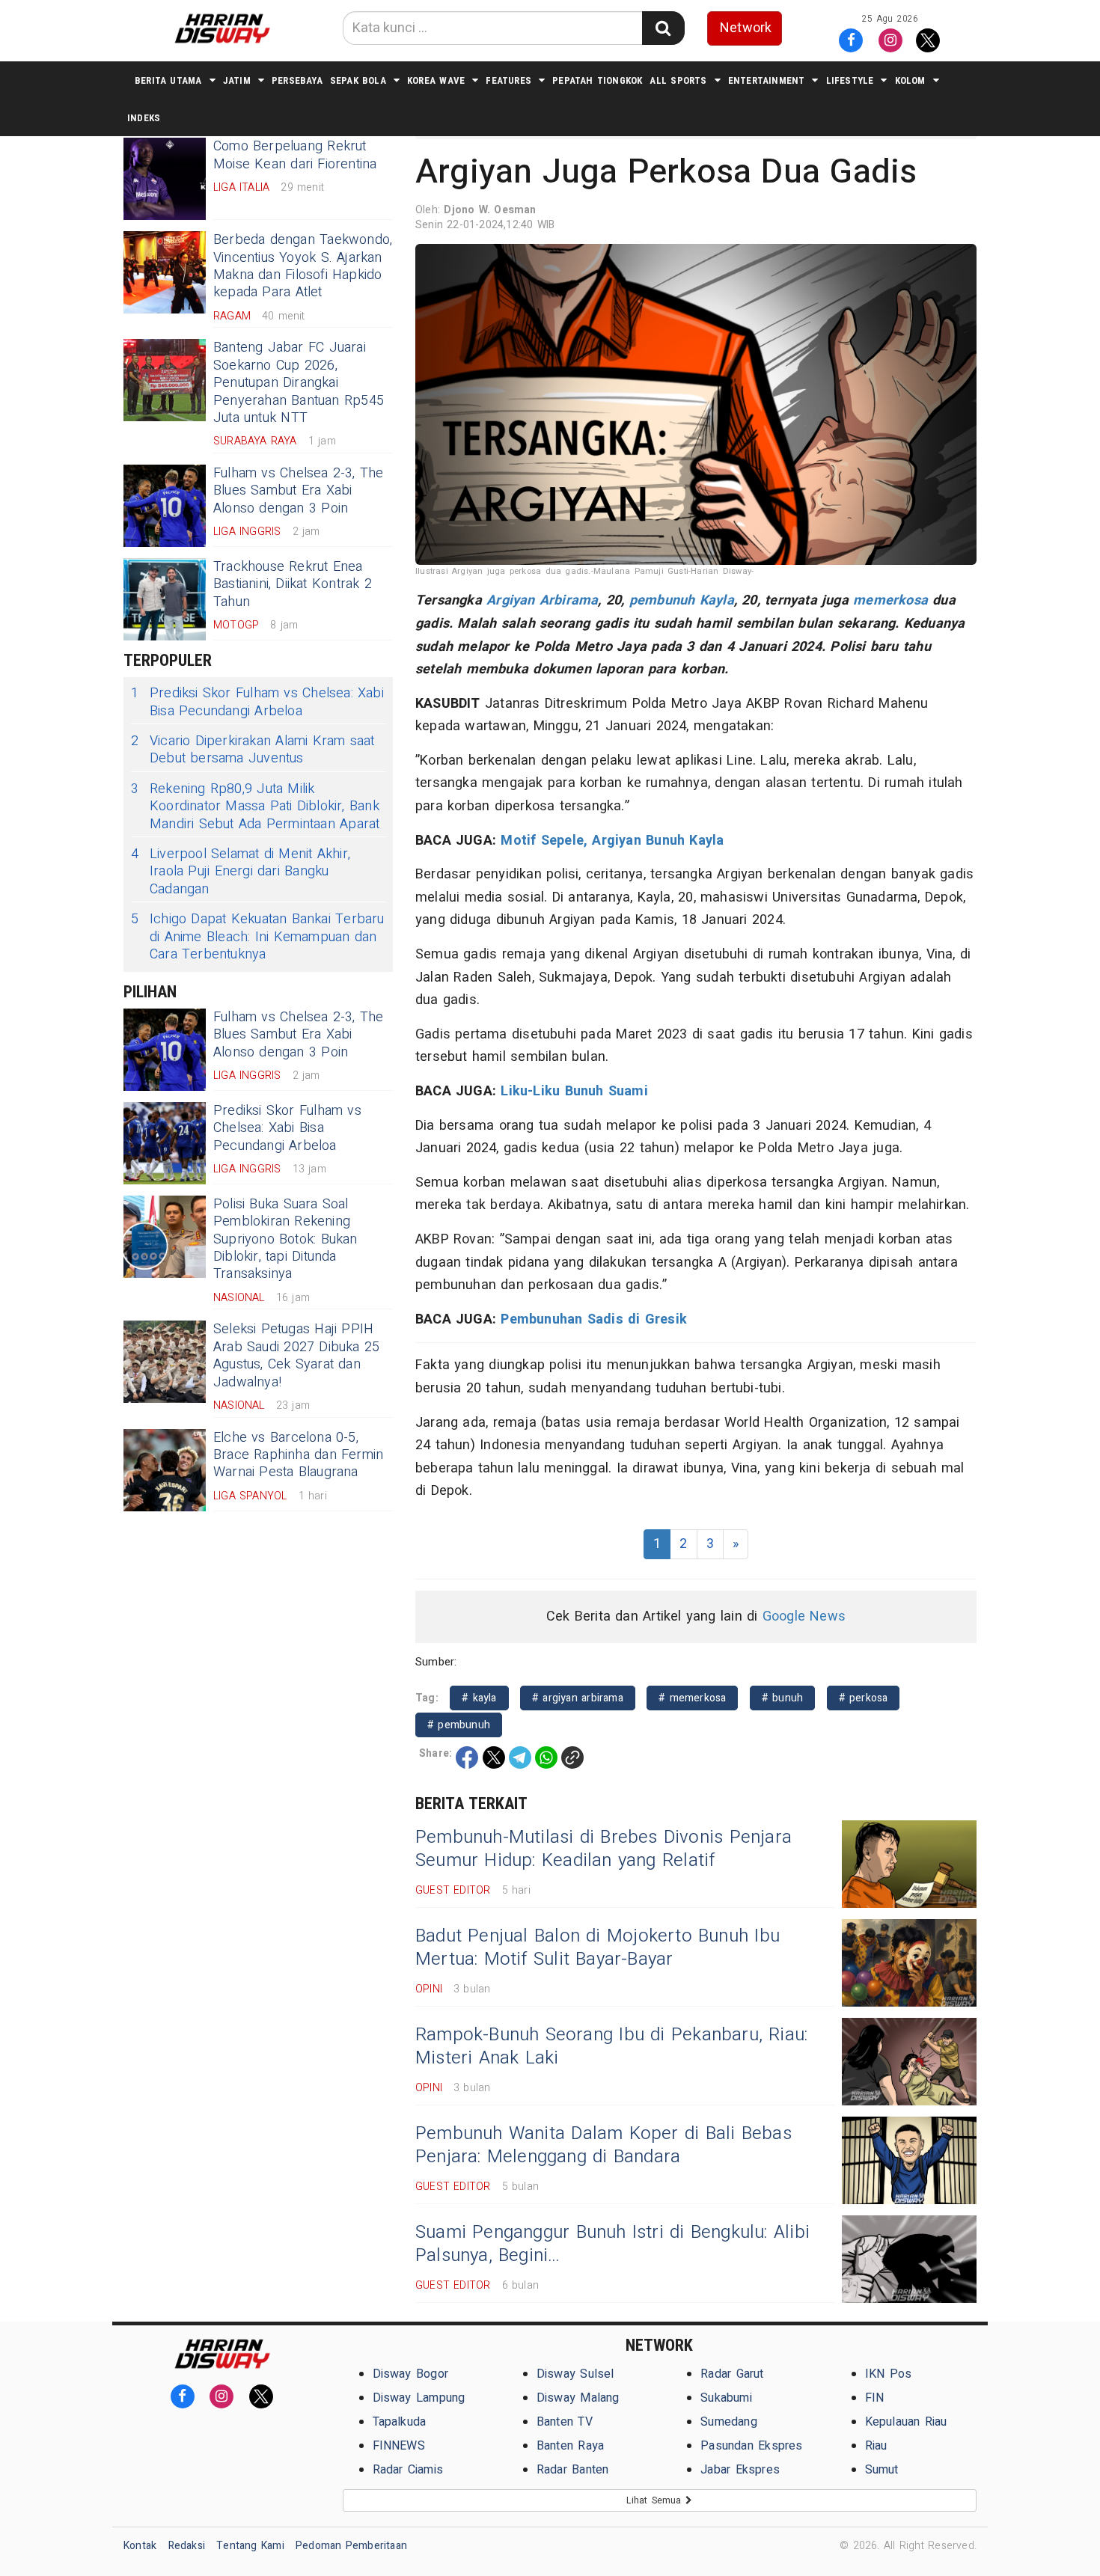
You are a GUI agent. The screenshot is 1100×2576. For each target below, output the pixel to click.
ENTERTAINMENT (767, 80)
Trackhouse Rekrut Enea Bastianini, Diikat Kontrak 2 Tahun (293, 584)
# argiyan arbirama (578, 1698)
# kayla (479, 1698)
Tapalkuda (400, 2422)
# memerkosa (692, 1698)
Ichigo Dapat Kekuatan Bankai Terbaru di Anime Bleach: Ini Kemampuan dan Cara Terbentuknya (258, 937)
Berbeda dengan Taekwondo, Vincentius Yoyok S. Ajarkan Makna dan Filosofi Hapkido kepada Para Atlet (303, 266)
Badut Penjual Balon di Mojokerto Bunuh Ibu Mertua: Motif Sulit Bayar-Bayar (598, 1948)
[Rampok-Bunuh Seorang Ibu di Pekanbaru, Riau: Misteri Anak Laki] (909, 2062)
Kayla (717, 600)
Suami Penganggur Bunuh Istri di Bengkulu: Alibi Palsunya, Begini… (612, 2244)
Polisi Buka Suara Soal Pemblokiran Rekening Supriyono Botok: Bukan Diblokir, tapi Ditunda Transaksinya (285, 1239)
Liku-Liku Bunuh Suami (574, 1091)
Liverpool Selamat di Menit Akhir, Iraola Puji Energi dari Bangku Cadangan (241, 872)
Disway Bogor (411, 2374)
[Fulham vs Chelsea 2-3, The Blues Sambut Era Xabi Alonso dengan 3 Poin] (165, 506)
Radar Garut (732, 2374)
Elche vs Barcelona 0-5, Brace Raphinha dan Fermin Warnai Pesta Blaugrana (298, 1455)
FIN (875, 2398)
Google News (804, 1616)
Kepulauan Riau (906, 2422)
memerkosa (890, 600)
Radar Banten (573, 2470)
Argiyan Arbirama (542, 600)
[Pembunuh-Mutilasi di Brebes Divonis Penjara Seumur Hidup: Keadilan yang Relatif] (909, 1864)
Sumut (882, 2470)
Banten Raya (570, 2446)
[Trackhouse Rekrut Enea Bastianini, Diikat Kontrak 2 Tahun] (165, 599)
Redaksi (187, 2546)
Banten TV (565, 2422)
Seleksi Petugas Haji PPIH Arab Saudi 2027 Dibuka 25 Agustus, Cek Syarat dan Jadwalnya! (296, 1355)
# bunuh (783, 1698)
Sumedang (729, 2422)
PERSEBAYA (297, 80)
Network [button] (746, 28)
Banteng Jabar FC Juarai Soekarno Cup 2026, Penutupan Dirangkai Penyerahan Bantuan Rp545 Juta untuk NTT (299, 383)
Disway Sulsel (575, 2374)
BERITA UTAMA (168, 80)
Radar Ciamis (408, 2470)
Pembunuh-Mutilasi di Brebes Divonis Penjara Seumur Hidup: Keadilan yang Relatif (604, 1849)
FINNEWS (399, 2446)
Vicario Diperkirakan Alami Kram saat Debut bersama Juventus (253, 750)
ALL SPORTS (678, 80)
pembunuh (662, 600)
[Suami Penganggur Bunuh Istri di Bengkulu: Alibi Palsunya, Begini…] (909, 2259)
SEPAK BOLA (358, 80)
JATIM (237, 80)
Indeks (144, 118)
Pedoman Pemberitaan (351, 2546)
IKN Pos (889, 2374)
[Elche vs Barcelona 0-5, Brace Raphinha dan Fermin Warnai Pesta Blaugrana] (165, 1470)
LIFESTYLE (850, 80)
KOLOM (910, 80)
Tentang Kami (250, 2546)
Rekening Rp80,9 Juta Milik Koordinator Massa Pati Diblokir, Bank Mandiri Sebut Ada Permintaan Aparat (255, 807)
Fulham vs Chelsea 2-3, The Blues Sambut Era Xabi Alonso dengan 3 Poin (299, 491)
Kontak (140, 2546)
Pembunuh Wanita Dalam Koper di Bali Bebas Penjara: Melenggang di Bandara (604, 2145)
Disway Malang (578, 2398)
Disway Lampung (419, 2398)
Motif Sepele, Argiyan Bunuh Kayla (612, 841)
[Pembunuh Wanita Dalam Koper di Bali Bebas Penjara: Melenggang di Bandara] (909, 2160)
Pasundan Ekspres (751, 2446)
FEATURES (508, 80)
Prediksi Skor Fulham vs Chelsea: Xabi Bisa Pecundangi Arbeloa (257, 702)
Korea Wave (436, 80)
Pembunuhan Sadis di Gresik (594, 1319)
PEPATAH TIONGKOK (597, 80)
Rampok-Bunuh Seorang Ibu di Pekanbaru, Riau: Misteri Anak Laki (611, 2046)
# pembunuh (459, 1725)
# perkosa (864, 1698)
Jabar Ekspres (740, 2470)
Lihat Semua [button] (656, 2500)
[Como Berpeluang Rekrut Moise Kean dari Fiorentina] (165, 179)
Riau (876, 2446)
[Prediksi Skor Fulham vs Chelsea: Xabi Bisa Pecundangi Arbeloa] (165, 1143)
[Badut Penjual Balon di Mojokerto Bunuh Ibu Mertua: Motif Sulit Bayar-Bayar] (909, 1963)
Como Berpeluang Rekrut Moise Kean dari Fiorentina (295, 155)
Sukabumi (726, 2398)
